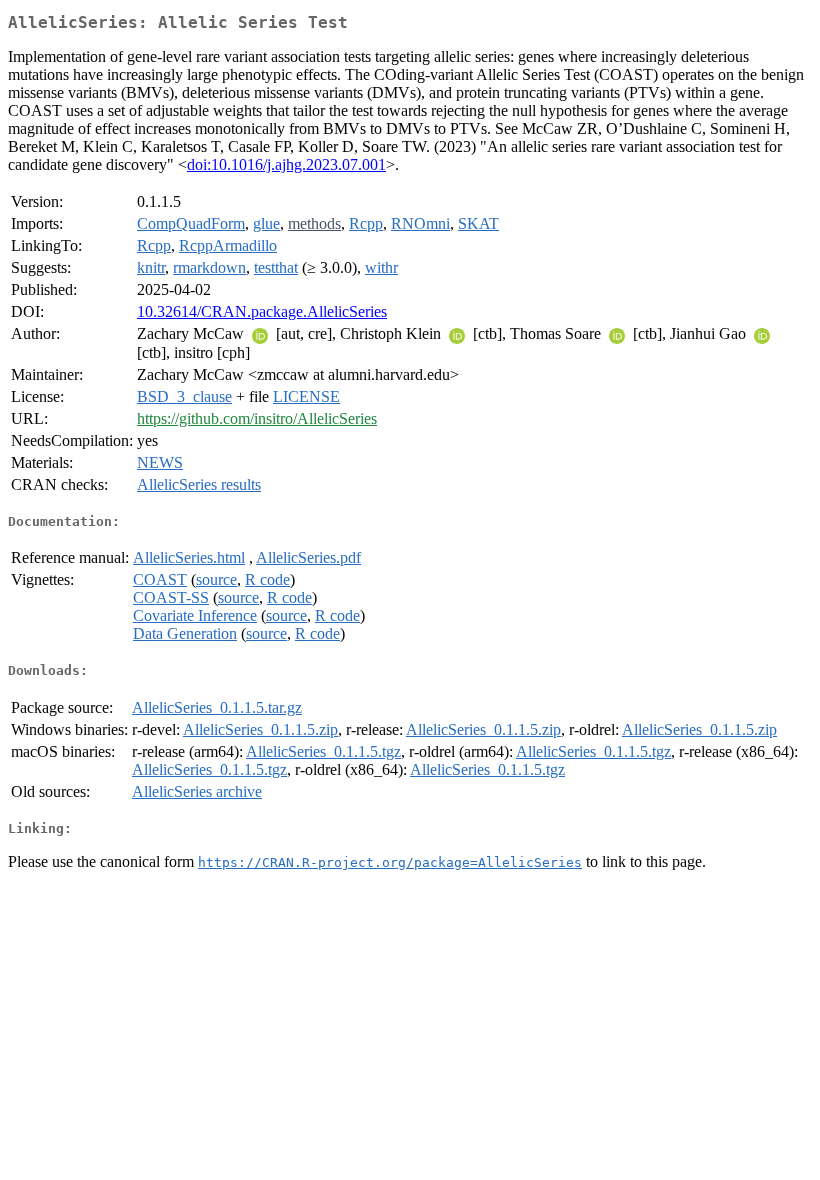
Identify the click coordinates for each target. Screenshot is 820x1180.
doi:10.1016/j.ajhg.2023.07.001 (286, 164)
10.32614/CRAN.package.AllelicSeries (262, 311)
